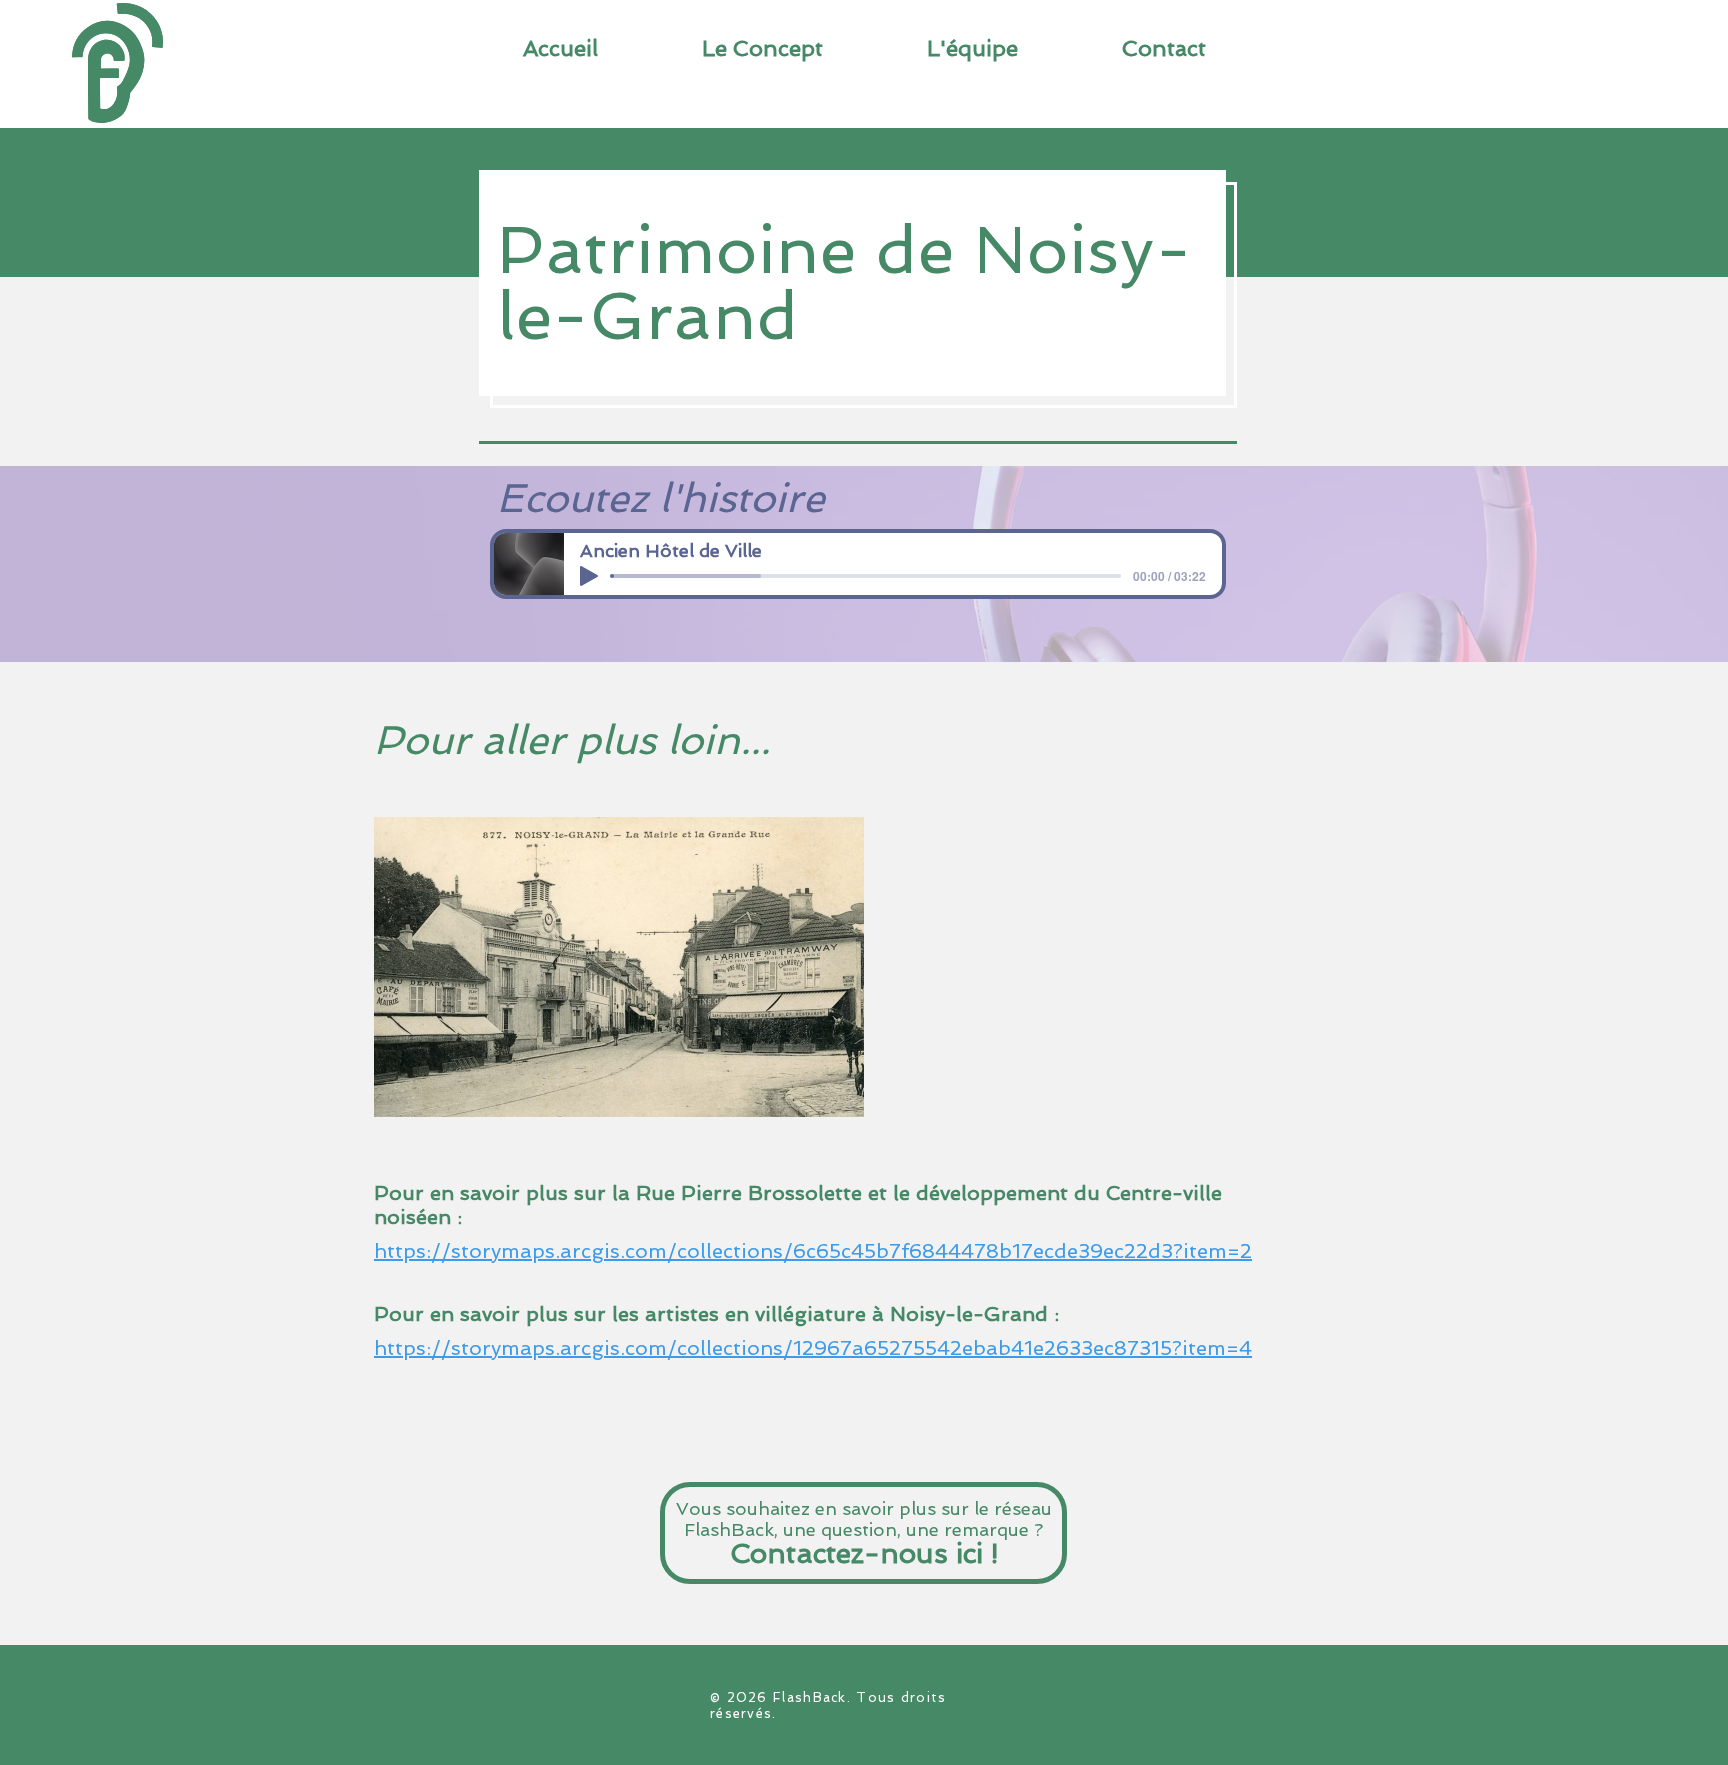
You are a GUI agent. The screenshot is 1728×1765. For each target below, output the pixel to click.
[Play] (589, 576)
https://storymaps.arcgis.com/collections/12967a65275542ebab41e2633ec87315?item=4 (813, 1348)
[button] (1164, 48)
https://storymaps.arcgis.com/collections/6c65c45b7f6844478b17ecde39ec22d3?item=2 (813, 1251)
